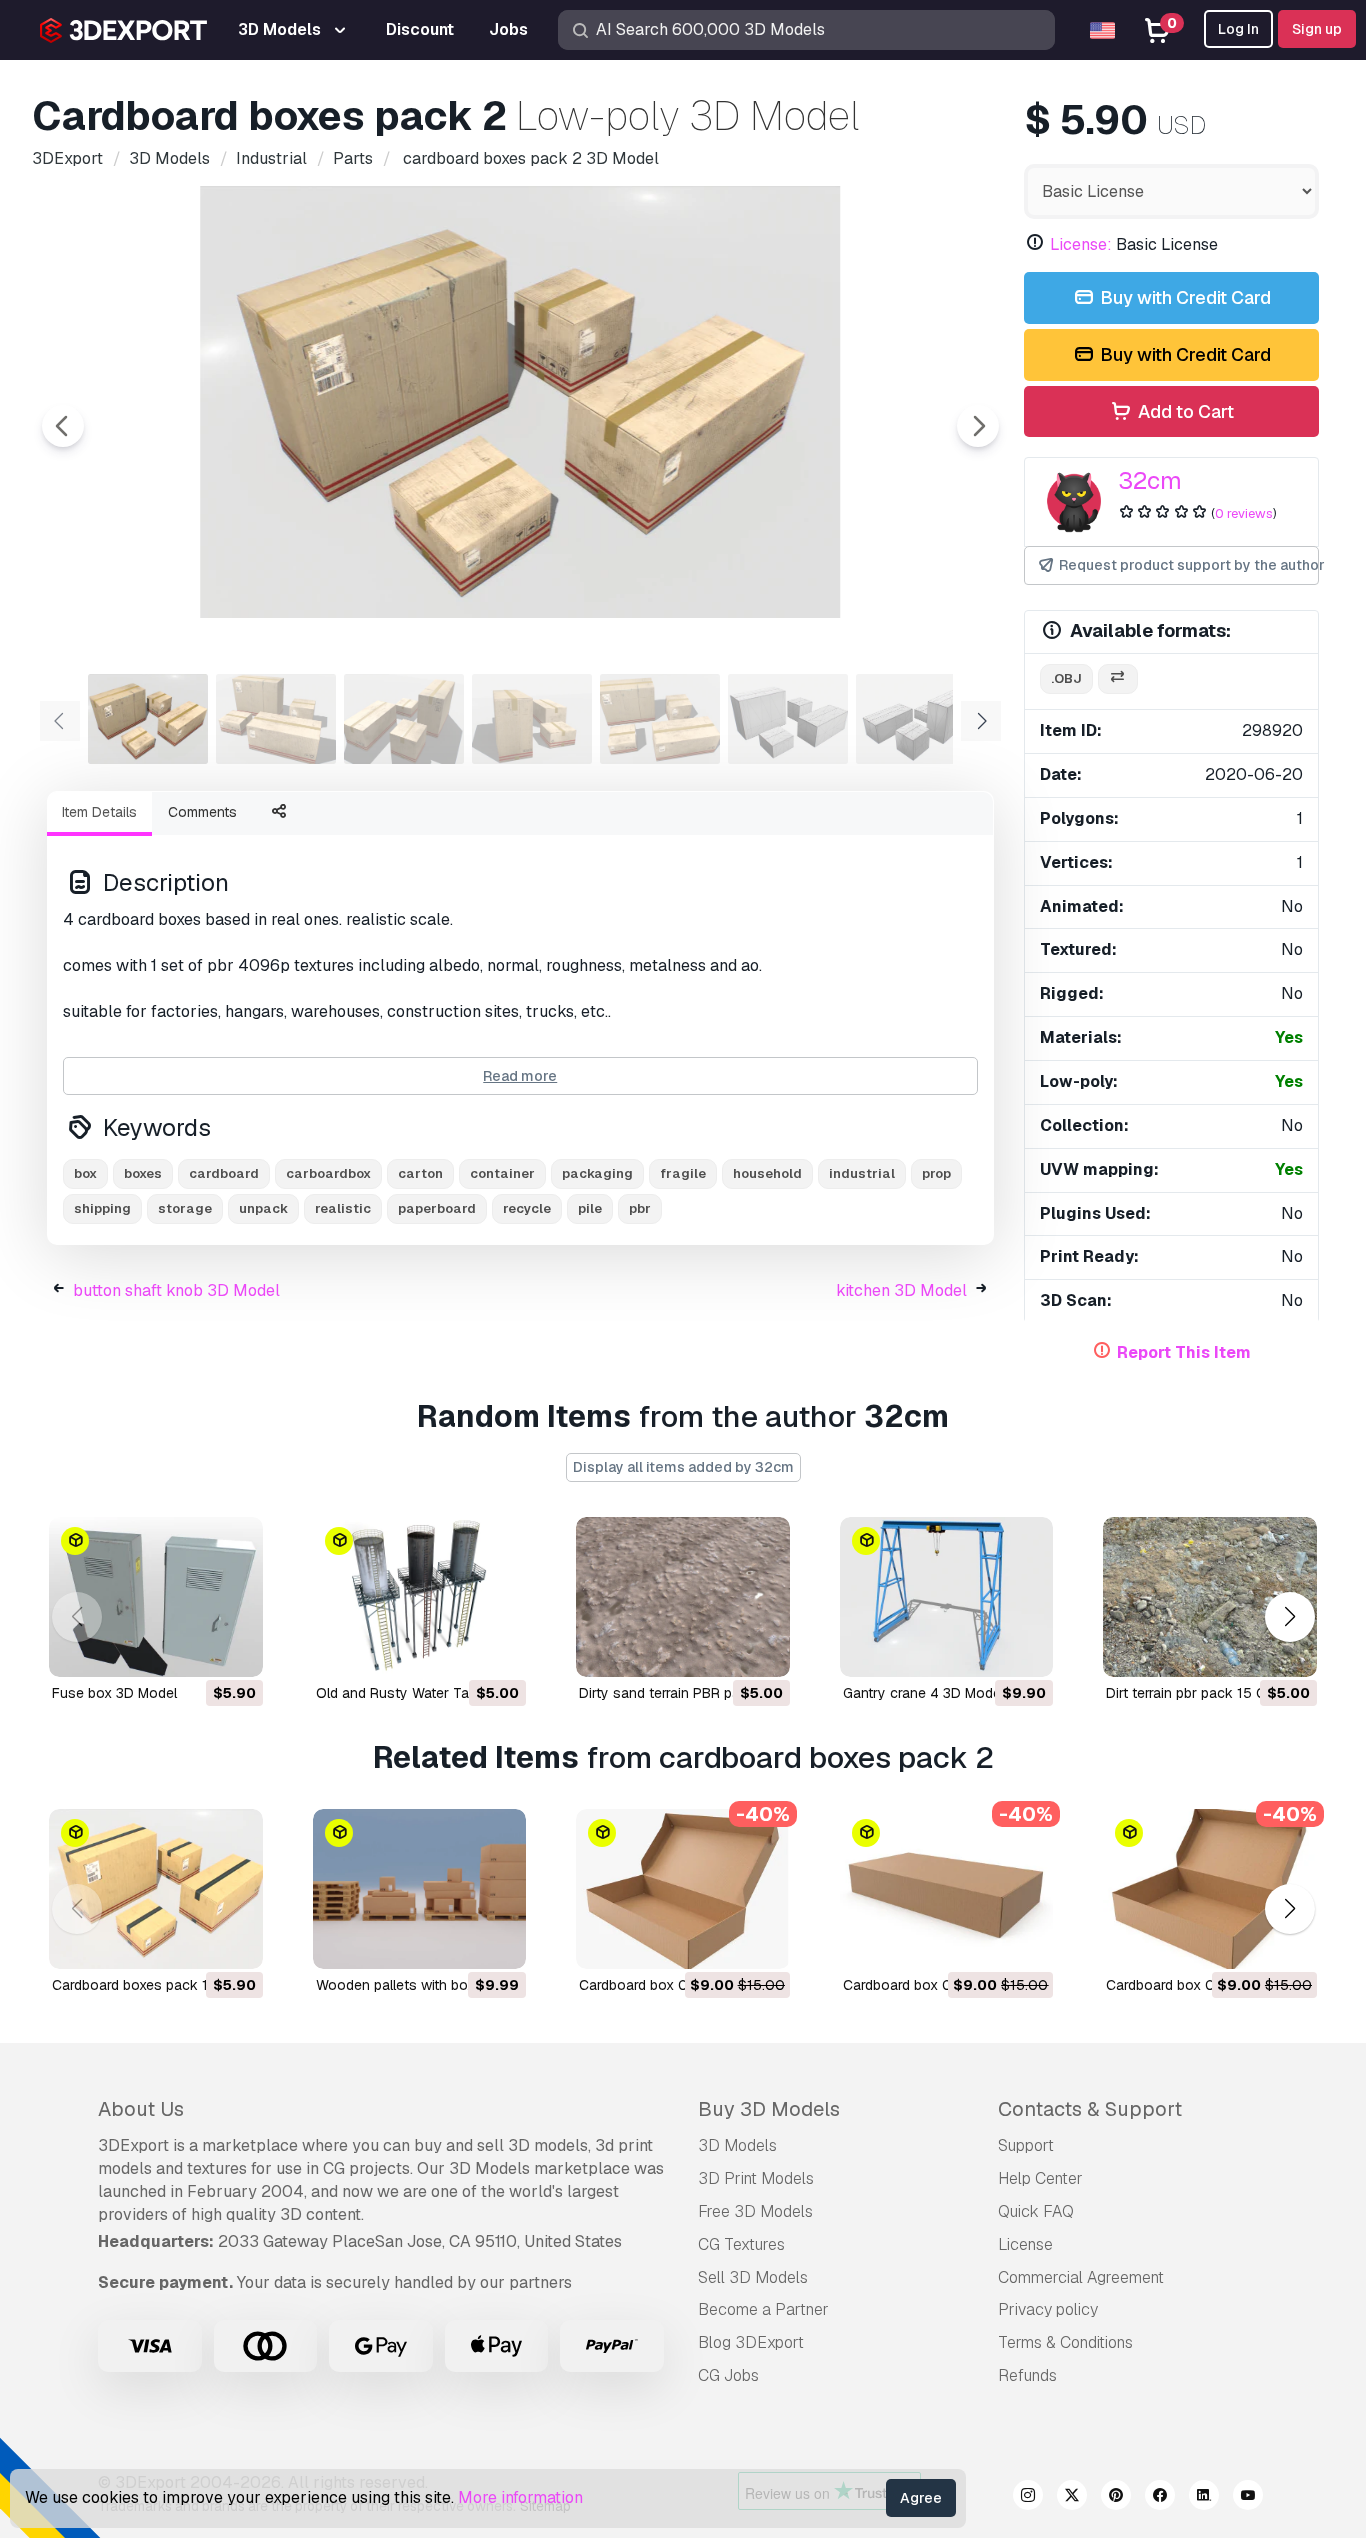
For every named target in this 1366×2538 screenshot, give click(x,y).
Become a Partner (763, 2309)
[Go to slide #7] (916, 719)
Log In (1238, 29)
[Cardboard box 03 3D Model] (1210, 1889)
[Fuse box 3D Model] (156, 1597)
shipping (102, 1208)
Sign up (1317, 29)
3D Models (737, 2145)
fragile (683, 1173)
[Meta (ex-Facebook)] (1160, 2498)
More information (520, 2497)
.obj (1066, 678)
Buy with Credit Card (1183, 297)
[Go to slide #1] (148, 719)
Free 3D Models (755, 2211)
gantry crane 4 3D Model (923, 1693)
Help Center (1040, 2178)
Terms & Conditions (1065, 2342)
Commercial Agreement (1081, 2277)
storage (185, 1208)
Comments (202, 812)
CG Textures (741, 2244)
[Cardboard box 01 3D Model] (683, 1889)
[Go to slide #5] (660, 719)
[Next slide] (978, 426)
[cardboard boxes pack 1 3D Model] (156, 1889)
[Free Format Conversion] (1118, 679)
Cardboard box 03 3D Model (1197, 1985)
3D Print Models (756, 2178)
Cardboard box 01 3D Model (669, 1985)
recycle (527, 1208)
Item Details (99, 812)
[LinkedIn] (1204, 2498)
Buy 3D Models (769, 2109)
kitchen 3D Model (901, 1290)
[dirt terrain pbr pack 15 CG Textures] (1210, 1597)
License (1025, 2244)
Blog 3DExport (751, 2342)
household (767, 1173)
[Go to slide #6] (788, 719)
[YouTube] (1248, 2498)
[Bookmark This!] (234, 1649)
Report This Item (1184, 1352)
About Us (141, 2109)
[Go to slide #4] (532, 719)
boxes (143, 1173)
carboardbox (328, 1173)
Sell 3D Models (753, 2277)
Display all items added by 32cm (683, 1467)
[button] (1289, 1616)
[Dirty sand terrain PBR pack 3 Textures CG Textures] (683, 1597)
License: (1081, 244)
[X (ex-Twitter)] (1072, 2498)
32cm (1150, 480)
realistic (343, 1208)
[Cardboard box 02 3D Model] (947, 1889)
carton (420, 1173)
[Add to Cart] (193, 1649)
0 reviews (1244, 513)
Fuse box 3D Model (114, 1693)
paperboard (437, 1208)
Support (1026, 2145)
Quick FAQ (1036, 2211)
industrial (862, 1173)
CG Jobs (728, 2375)
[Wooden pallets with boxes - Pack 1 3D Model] (420, 1889)
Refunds (1027, 2375)
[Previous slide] (63, 426)
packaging (597, 1173)
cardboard (224, 1173)
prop (936, 1173)
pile (590, 1208)
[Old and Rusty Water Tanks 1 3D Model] (420, 1597)
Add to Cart (1184, 411)
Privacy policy (1048, 2309)
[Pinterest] (1116, 2498)
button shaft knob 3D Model (176, 1290)
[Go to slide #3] (404, 719)
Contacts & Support (1090, 2109)
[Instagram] (1028, 2498)
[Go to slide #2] (276, 719)
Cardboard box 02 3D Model (934, 1985)
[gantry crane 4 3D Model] (947, 1597)
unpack (263, 1208)
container (502, 1173)
